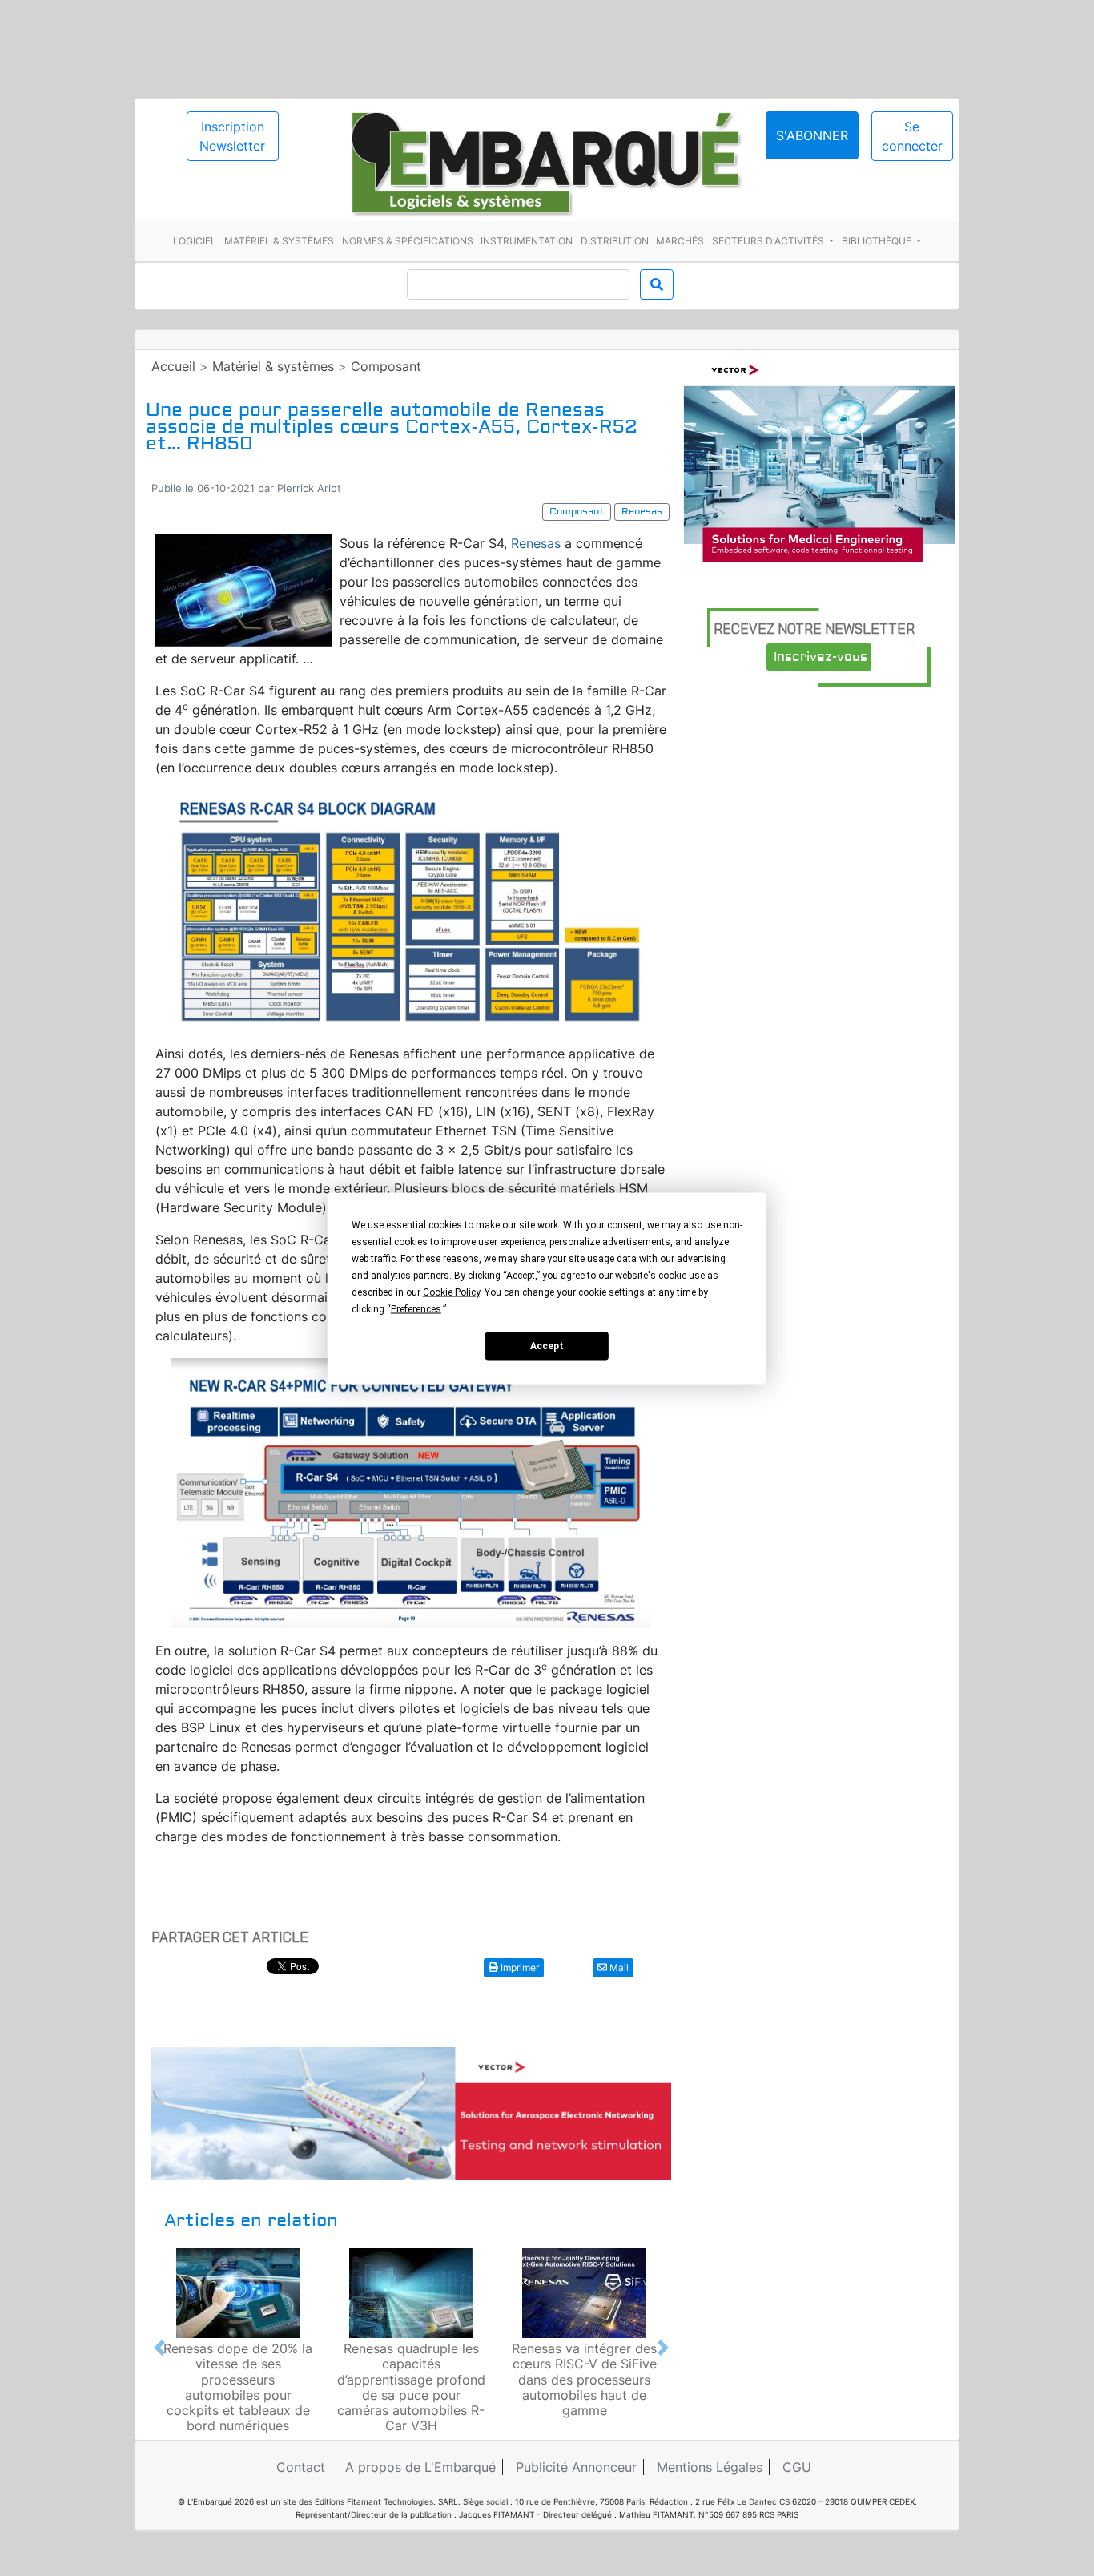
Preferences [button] (416, 1308)
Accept (547, 1346)
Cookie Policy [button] (451, 1292)
